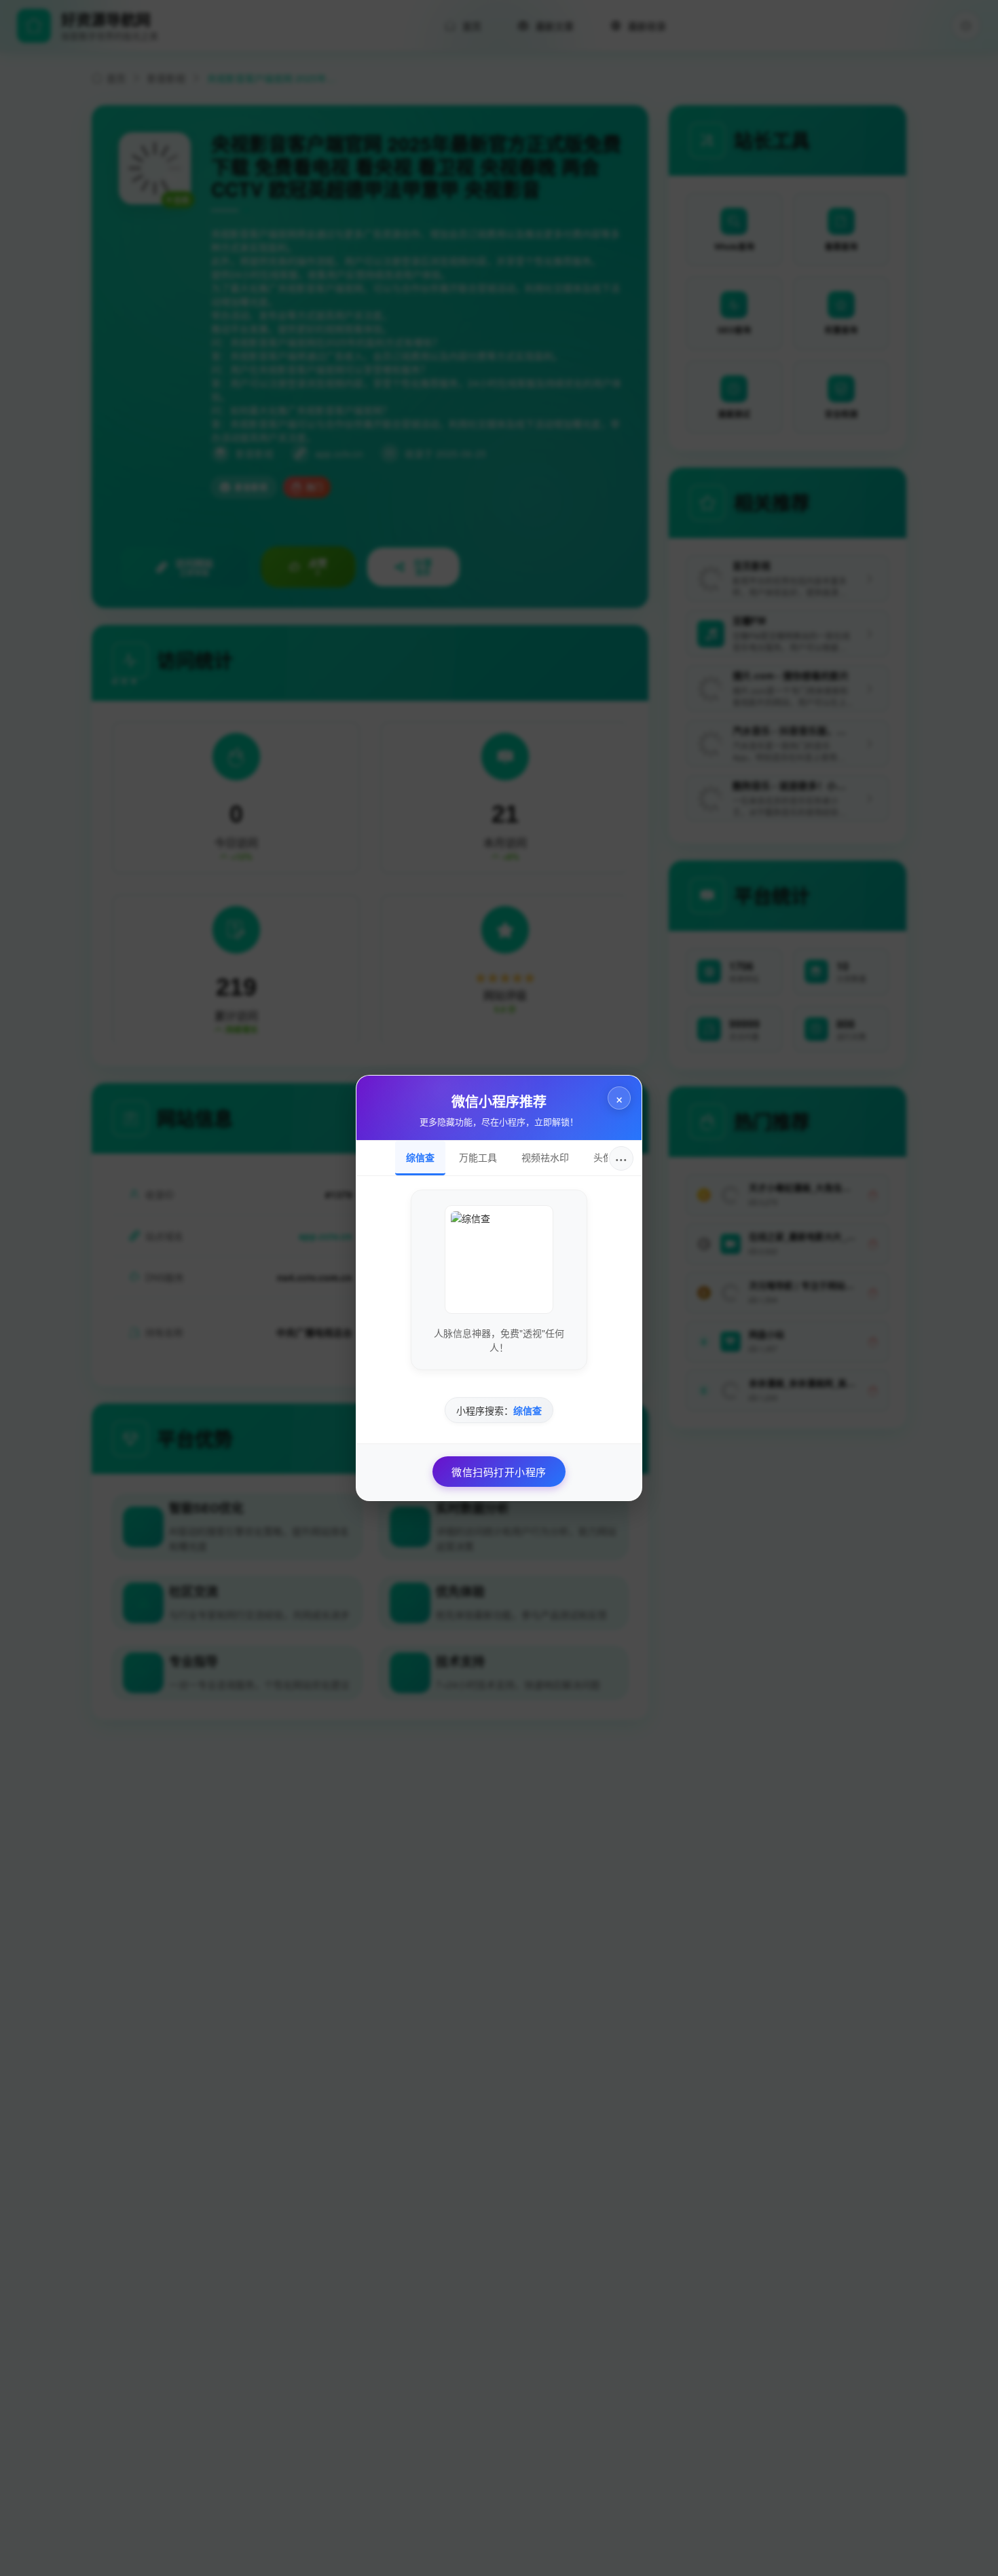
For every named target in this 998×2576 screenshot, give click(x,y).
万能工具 (478, 1157)
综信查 (420, 1157)
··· (621, 1158)
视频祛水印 (545, 1157)
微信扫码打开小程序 (499, 1472)
